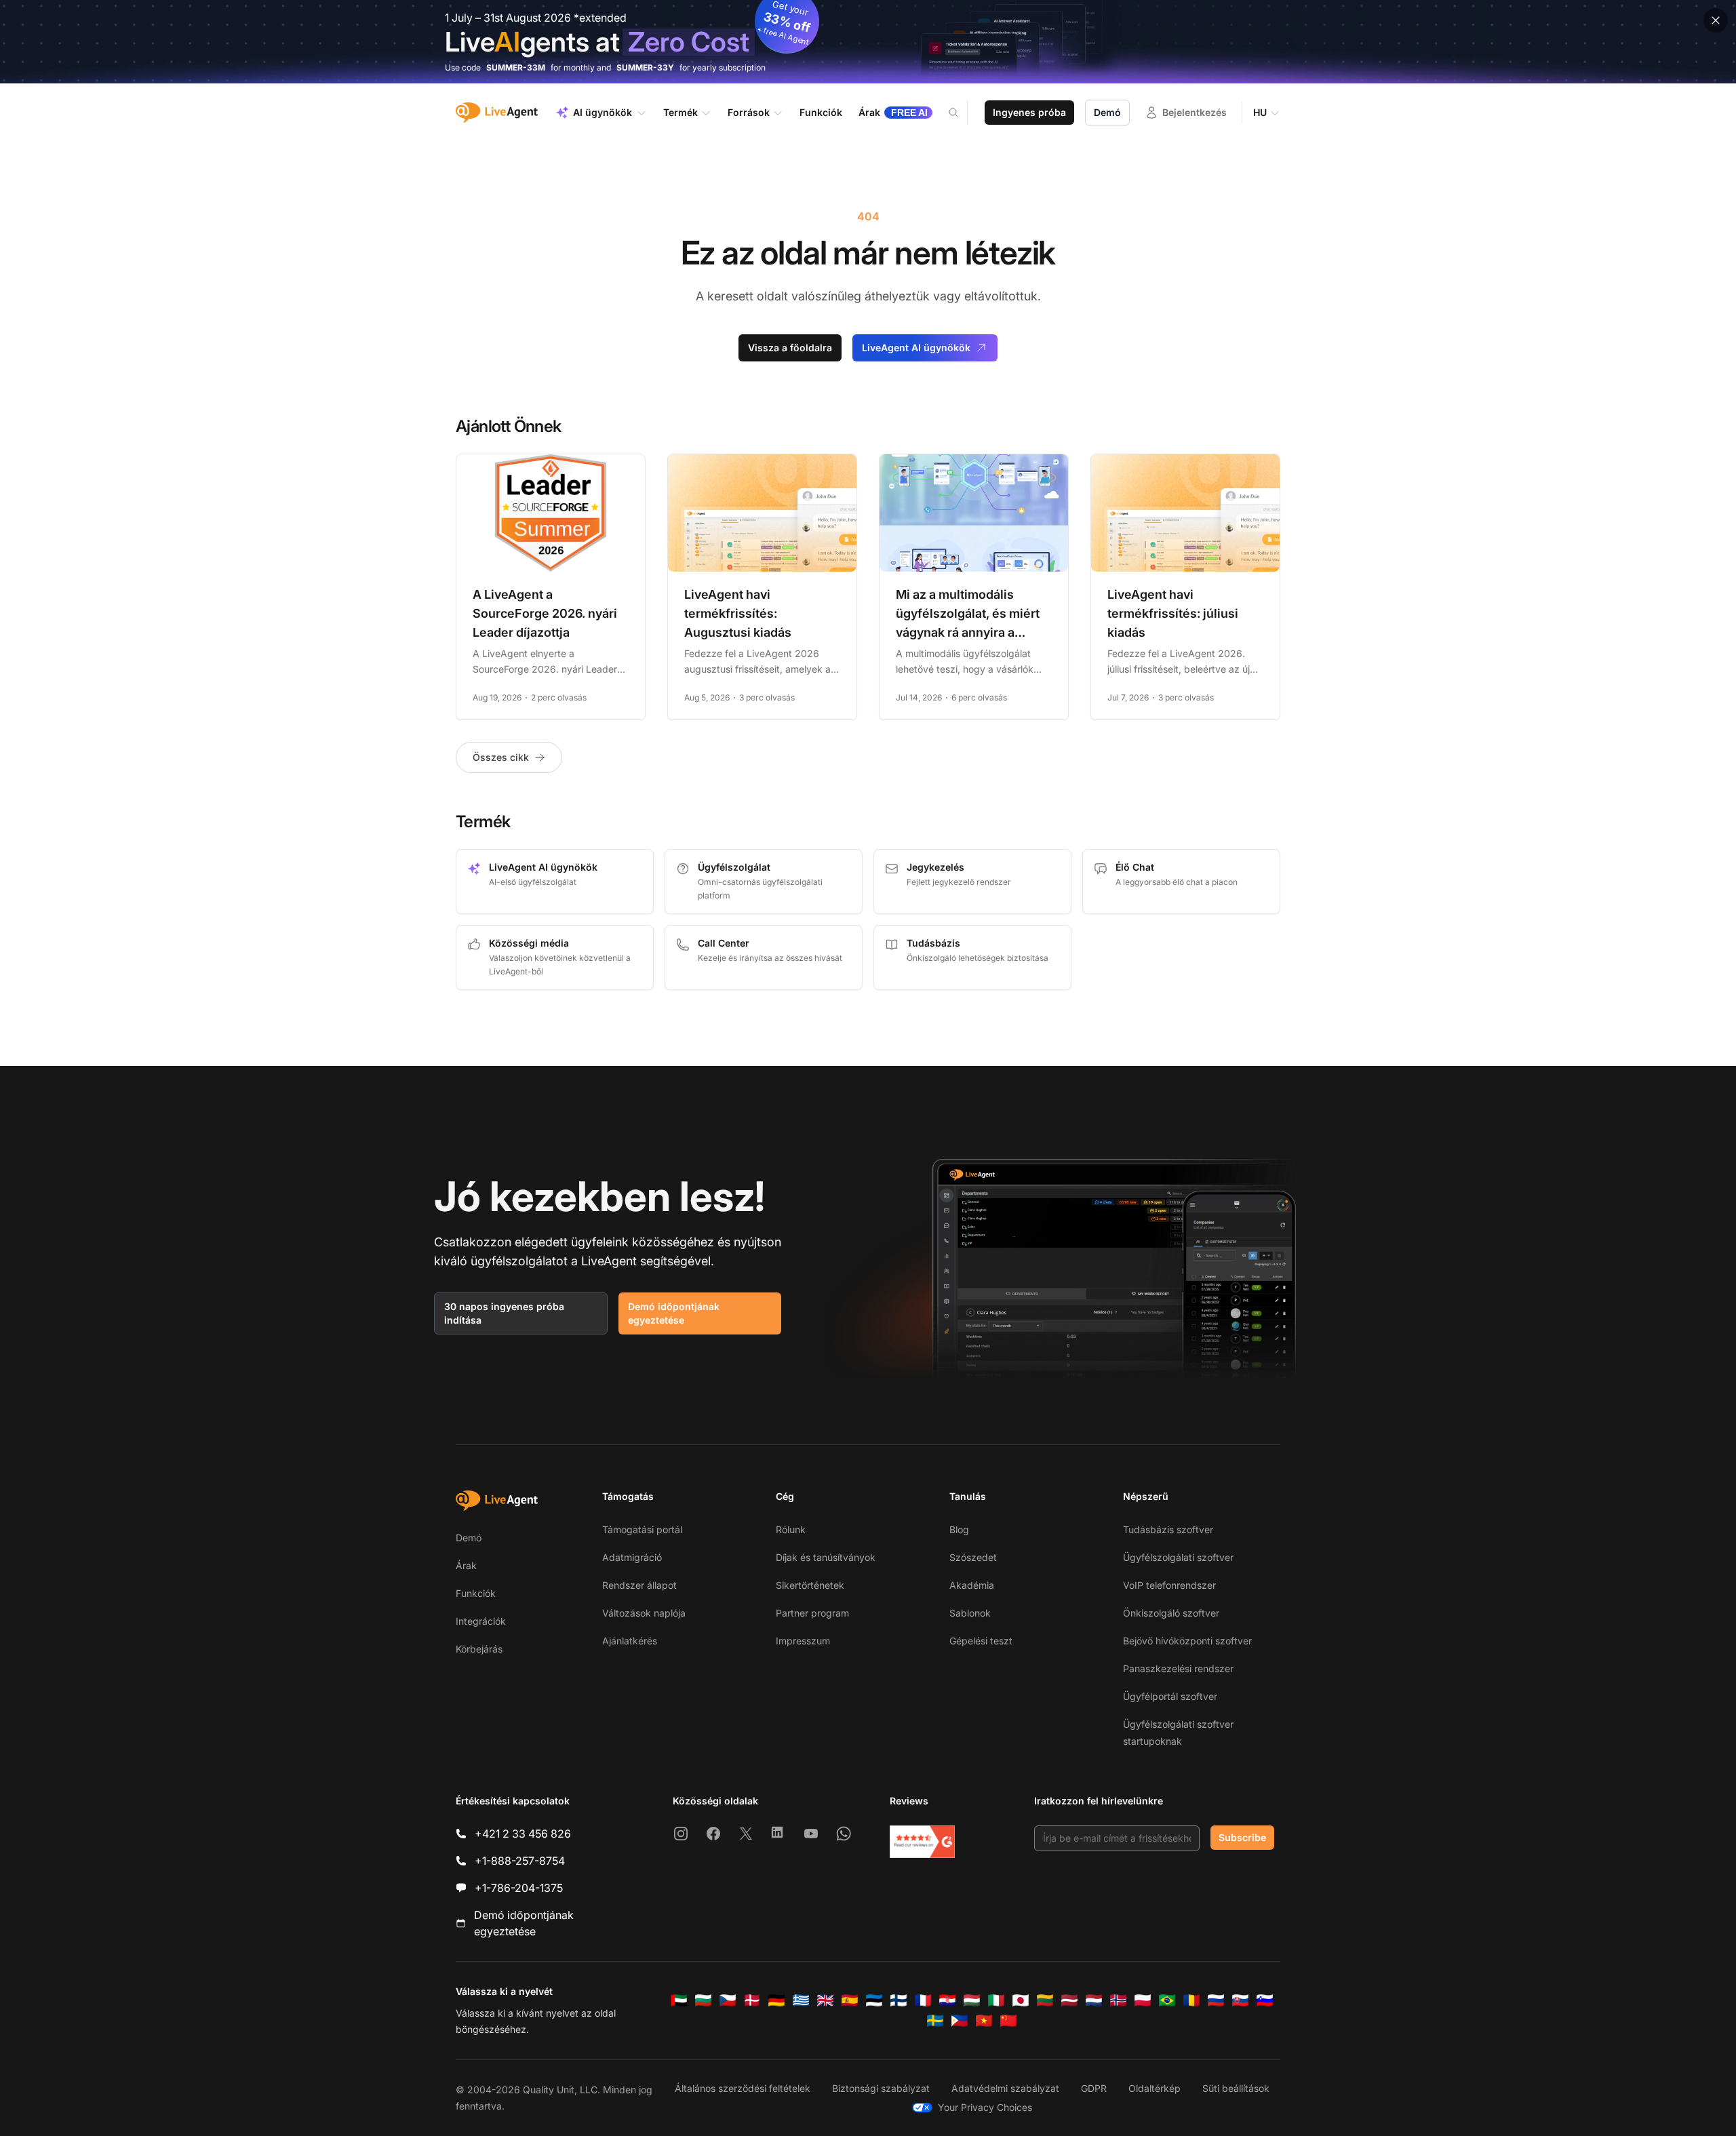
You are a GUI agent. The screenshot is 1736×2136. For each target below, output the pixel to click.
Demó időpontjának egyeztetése (674, 1313)
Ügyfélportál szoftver (1170, 1696)
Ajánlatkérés (630, 1641)
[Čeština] (728, 2000)
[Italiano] (996, 2000)
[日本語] (1021, 2000)
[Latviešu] (1069, 2000)
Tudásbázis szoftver (1168, 1529)
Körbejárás (479, 1649)
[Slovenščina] (1265, 2000)
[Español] (850, 2000)
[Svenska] (935, 2021)
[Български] (703, 2000)
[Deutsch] (776, 2000)
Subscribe (1242, 1837)
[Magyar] (972, 2000)
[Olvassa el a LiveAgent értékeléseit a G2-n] (922, 1842)
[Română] (1191, 2000)
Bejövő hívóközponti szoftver (1187, 1641)
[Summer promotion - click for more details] (868, 42)
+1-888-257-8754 (520, 1861)
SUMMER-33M (516, 67)
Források (749, 112)
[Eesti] (874, 2000)
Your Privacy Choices (985, 2107)
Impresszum (803, 1641)
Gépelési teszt (981, 1641)
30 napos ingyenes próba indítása (504, 1313)
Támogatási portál (642, 1529)
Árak (466, 1565)
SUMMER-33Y (645, 67)
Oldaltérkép (1155, 2088)
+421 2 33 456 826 (523, 1834)
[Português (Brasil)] (1167, 2000)
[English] (825, 2000)
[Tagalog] (960, 2021)
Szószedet (973, 1557)
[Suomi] (899, 2000)
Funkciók (476, 1593)
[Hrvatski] (947, 2000)
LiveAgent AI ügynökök (916, 348)
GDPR (1094, 2088)
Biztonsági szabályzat (881, 2088)
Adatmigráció (632, 1557)
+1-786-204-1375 (519, 1888)
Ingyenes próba (1029, 112)
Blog (959, 1529)
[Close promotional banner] (1716, 20)
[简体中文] (1008, 2021)
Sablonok (970, 1613)
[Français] (923, 2000)
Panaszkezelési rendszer (1178, 1668)
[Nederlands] (1094, 2000)
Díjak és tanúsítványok (826, 1557)
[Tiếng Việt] (984, 2021)
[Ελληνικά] (801, 2000)
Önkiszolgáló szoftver (1171, 1613)
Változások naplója (644, 1613)
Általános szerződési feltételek (743, 2088)
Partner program (812, 1613)
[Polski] (1143, 2000)
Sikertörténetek (810, 1585)
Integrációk (481, 1621)
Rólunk (791, 1529)
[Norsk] (1118, 2000)
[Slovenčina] (1240, 2000)
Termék (680, 112)
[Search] (962, 113)
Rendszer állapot (639, 1585)
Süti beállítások (1236, 2088)
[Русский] (1216, 2000)
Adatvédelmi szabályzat (1005, 2088)
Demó (1107, 112)
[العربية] (679, 2000)
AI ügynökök (603, 112)
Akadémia (972, 1585)
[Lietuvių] (1045, 2000)
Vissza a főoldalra (790, 348)
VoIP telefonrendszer (1169, 1585)
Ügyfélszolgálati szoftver (1178, 1557)
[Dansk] (752, 2000)
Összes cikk (501, 757)
